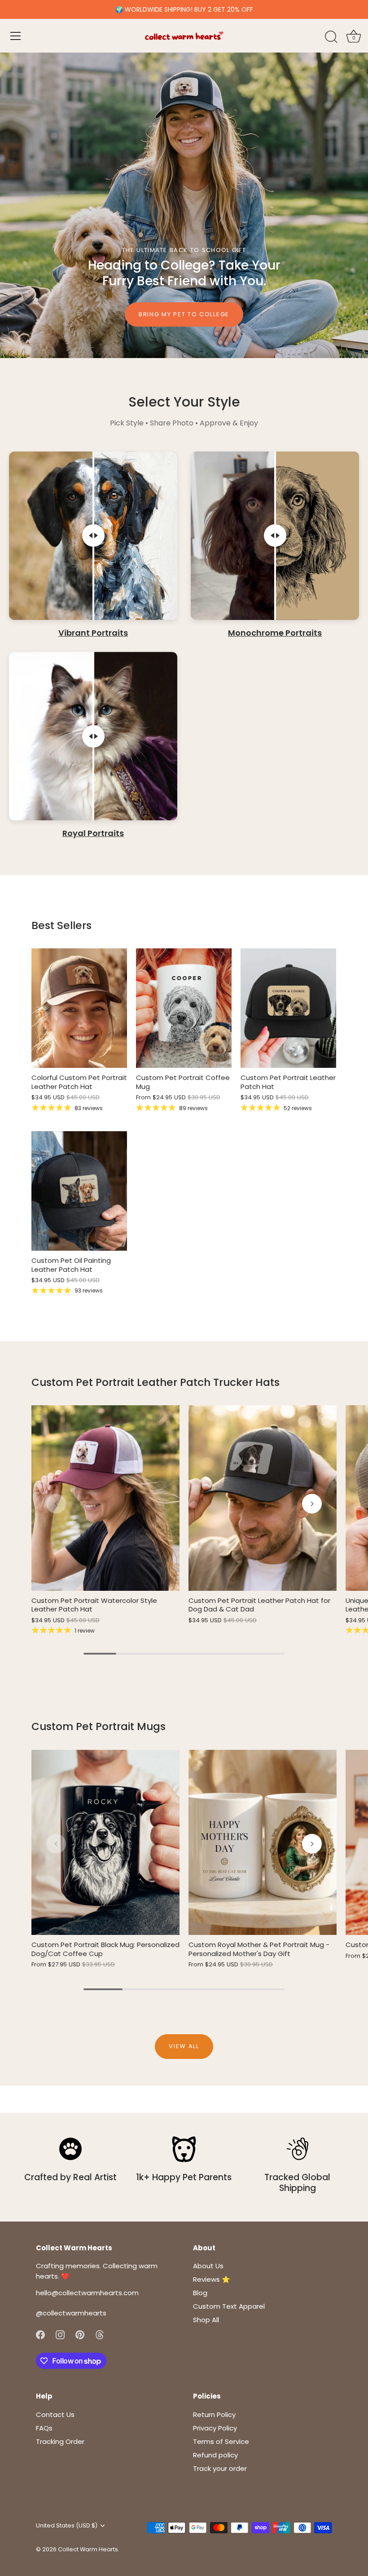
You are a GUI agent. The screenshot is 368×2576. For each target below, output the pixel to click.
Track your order (220, 2468)
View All (184, 2046)
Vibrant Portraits (93, 633)
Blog (200, 2293)
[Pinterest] (80, 2334)
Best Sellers (61, 925)
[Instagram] (60, 2334)
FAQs (44, 2428)
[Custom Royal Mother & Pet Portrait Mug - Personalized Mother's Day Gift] (263, 1843)
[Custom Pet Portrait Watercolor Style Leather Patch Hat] (105, 1498)
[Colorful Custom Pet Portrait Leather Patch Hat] (79, 1008)
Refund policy (215, 2455)
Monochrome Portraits (275, 633)
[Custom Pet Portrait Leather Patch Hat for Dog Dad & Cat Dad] (263, 1498)
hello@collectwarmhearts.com (87, 2293)
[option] (184, 205)
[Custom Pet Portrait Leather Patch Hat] (288, 1008)
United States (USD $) (67, 2526)
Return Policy (214, 2414)
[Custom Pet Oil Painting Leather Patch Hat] (79, 1191)
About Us (208, 2266)
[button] (56, 1504)
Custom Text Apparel (229, 2306)
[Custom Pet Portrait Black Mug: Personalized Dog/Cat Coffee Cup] (105, 1843)
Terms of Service (221, 2441)
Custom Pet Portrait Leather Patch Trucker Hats (156, 1382)
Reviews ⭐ (212, 2279)
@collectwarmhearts (71, 2313)
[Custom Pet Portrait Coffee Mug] (184, 1008)
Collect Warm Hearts (88, 2549)
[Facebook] (40, 2334)
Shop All (206, 2320)
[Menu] (16, 36)
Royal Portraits (93, 834)
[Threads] (100, 2334)
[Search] (331, 37)
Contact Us (55, 2414)
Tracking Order (60, 2441)
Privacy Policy (215, 2428)
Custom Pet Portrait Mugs (99, 1726)
